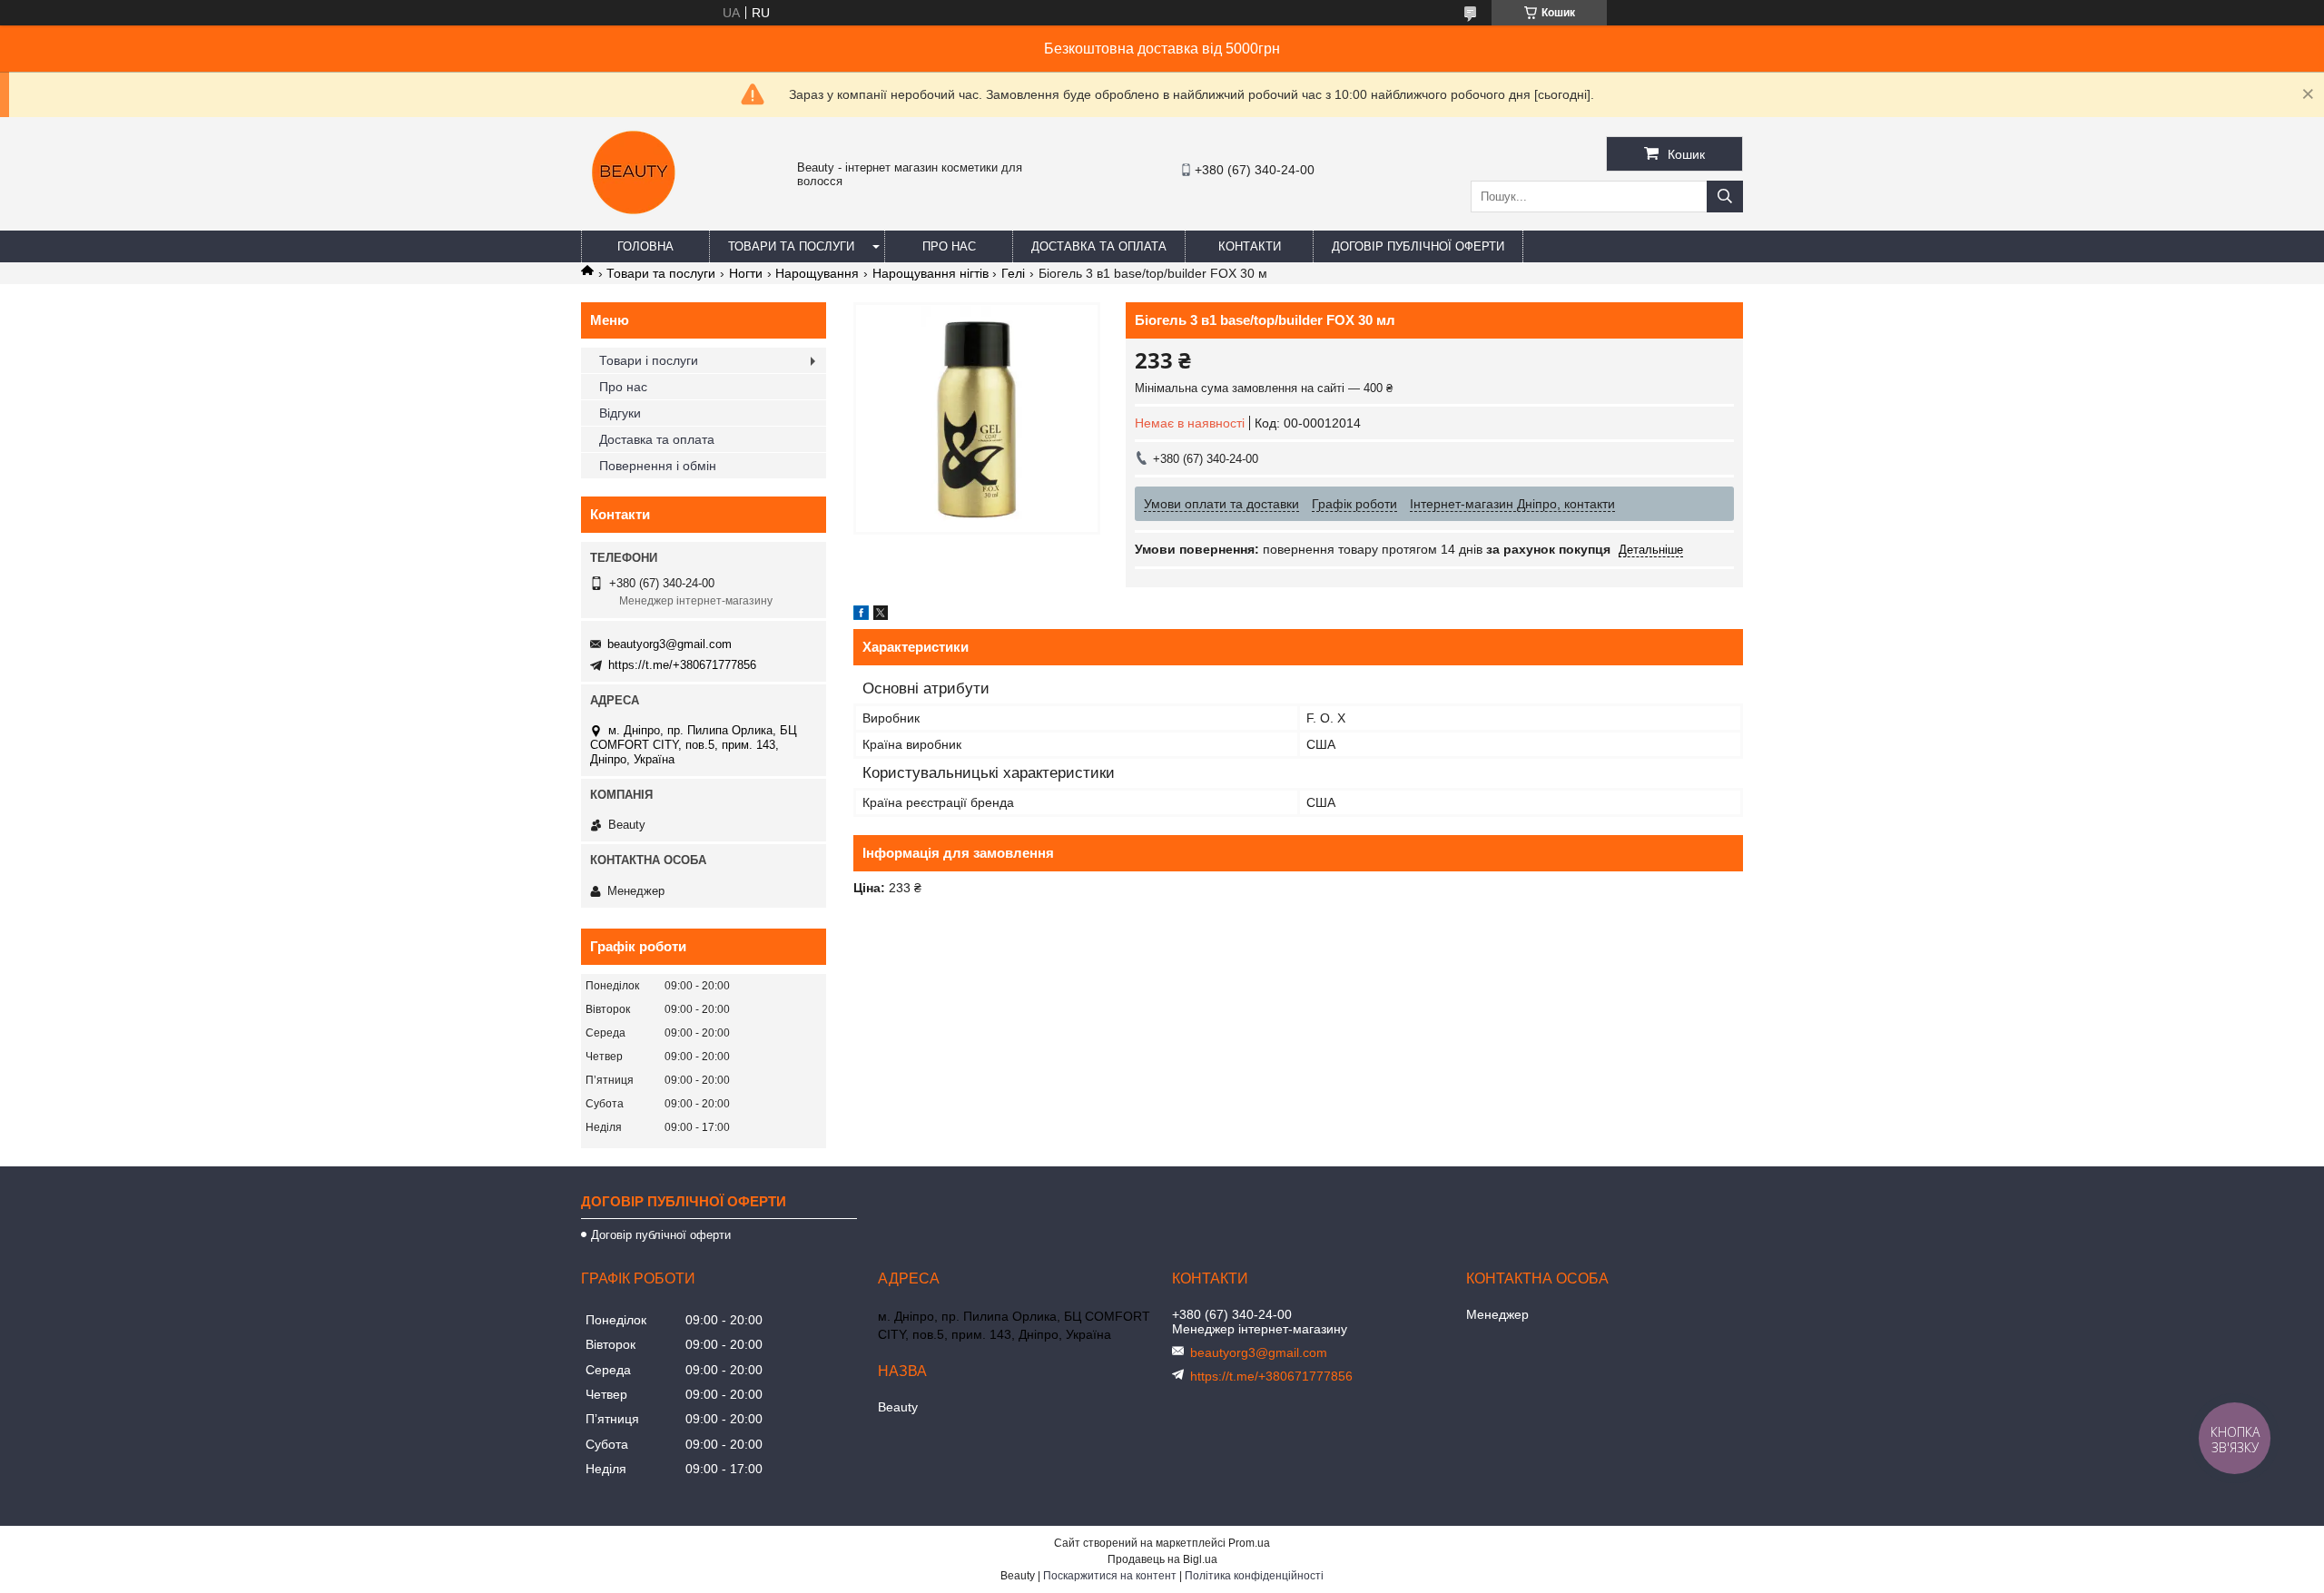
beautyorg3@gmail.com (670, 644)
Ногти (746, 273)
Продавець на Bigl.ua (1162, 1559)
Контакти (1250, 246)
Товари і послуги (649, 360)
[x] (881, 615)
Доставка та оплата (1099, 246)
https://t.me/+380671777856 (682, 665)
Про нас (949, 246)
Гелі (1013, 273)
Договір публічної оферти (1418, 246)
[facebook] (861, 615)
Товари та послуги (791, 246)
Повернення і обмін (658, 466)
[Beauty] (635, 222)
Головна (645, 246)
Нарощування (817, 273)
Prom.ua (1249, 1543)
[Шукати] (1725, 197)
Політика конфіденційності (1254, 1576)
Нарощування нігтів (931, 273)
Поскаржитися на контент (1110, 1576)
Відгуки (620, 413)
